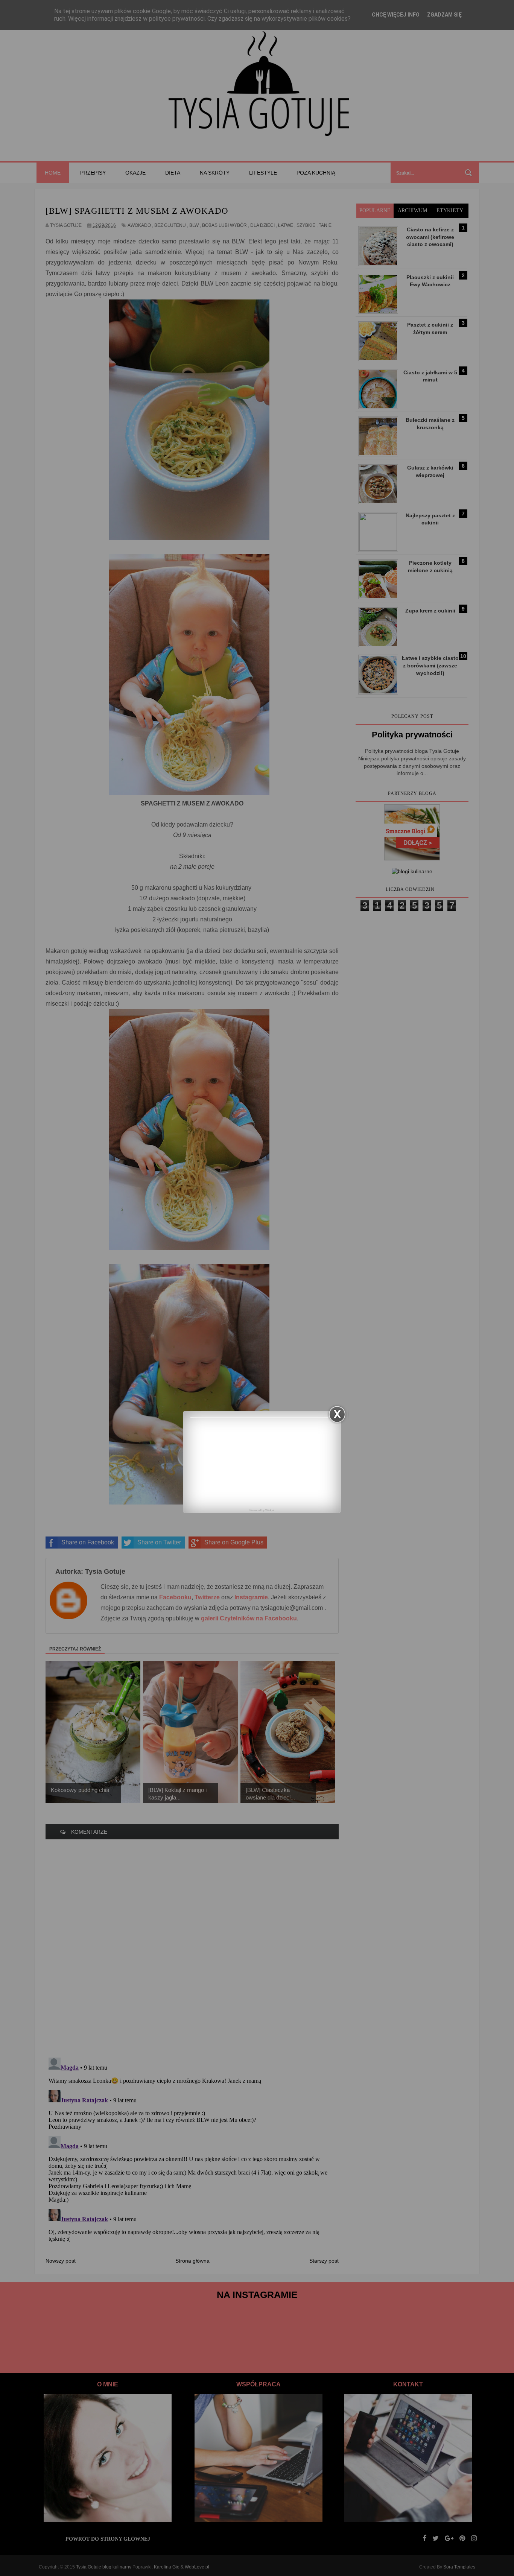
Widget (270, 1510)
